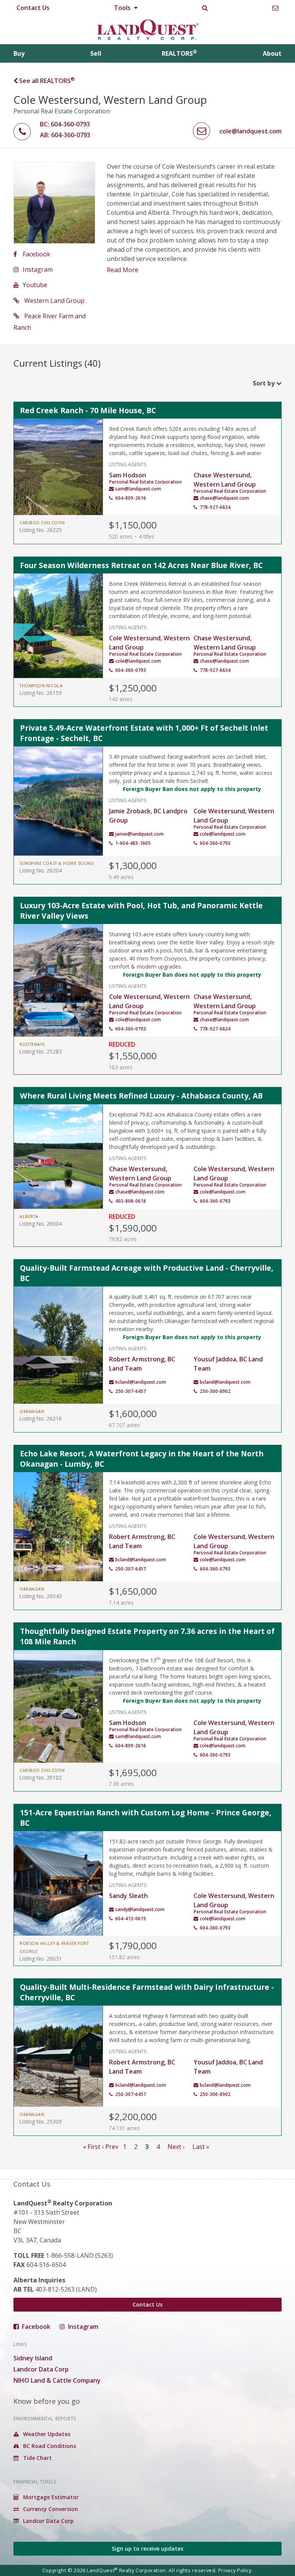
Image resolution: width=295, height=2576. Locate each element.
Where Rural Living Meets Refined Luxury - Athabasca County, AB (141, 1096)
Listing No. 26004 (41, 1224)
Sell (96, 53)
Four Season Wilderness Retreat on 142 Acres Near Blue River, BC (141, 565)
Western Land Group (54, 301)
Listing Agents (128, 464)
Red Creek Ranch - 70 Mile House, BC (88, 410)
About (272, 53)
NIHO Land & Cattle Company (57, 2380)
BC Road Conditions (49, 2446)
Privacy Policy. (236, 2570)
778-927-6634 (215, 507)
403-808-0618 (131, 1201)
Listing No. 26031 (41, 1959)
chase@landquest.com (224, 498)
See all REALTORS (46, 81)
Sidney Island (33, 2358)
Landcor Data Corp (41, 2369)
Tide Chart (37, 2458)
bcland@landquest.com (141, 1382)
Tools (123, 8)
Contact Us (33, 8)
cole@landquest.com (138, 661)
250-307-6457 (131, 1391)
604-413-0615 (131, 1919)
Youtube (35, 285)
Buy (19, 53)
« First (92, 2147)
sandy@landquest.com (140, 1909)
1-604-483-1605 (133, 843)
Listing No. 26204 (41, 870)
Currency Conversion (50, 2509)
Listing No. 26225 (41, 530)
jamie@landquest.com (139, 834)
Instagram (38, 269)
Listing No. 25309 (41, 2121)
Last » (201, 2147)
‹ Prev (110, 2147)
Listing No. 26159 (41, 693)
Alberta (29, 1217)
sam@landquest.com (138, 489)
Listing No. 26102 (41, 1777)
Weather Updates (46, 2434)
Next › (176, 2147)
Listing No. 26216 (41, 1418)
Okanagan (32, 1411)
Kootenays (32, 1044)
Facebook (36, 254)
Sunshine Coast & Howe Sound (57, 863)
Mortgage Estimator (50, 2497)
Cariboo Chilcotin (42, 523)
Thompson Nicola (41, 686)
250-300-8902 (215, 1391)
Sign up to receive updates (147, 2549)
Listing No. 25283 (41, 1051)
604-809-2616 (131, 498)
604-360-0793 (131, 670)
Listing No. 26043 (41, 1596)
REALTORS (179, 53)
